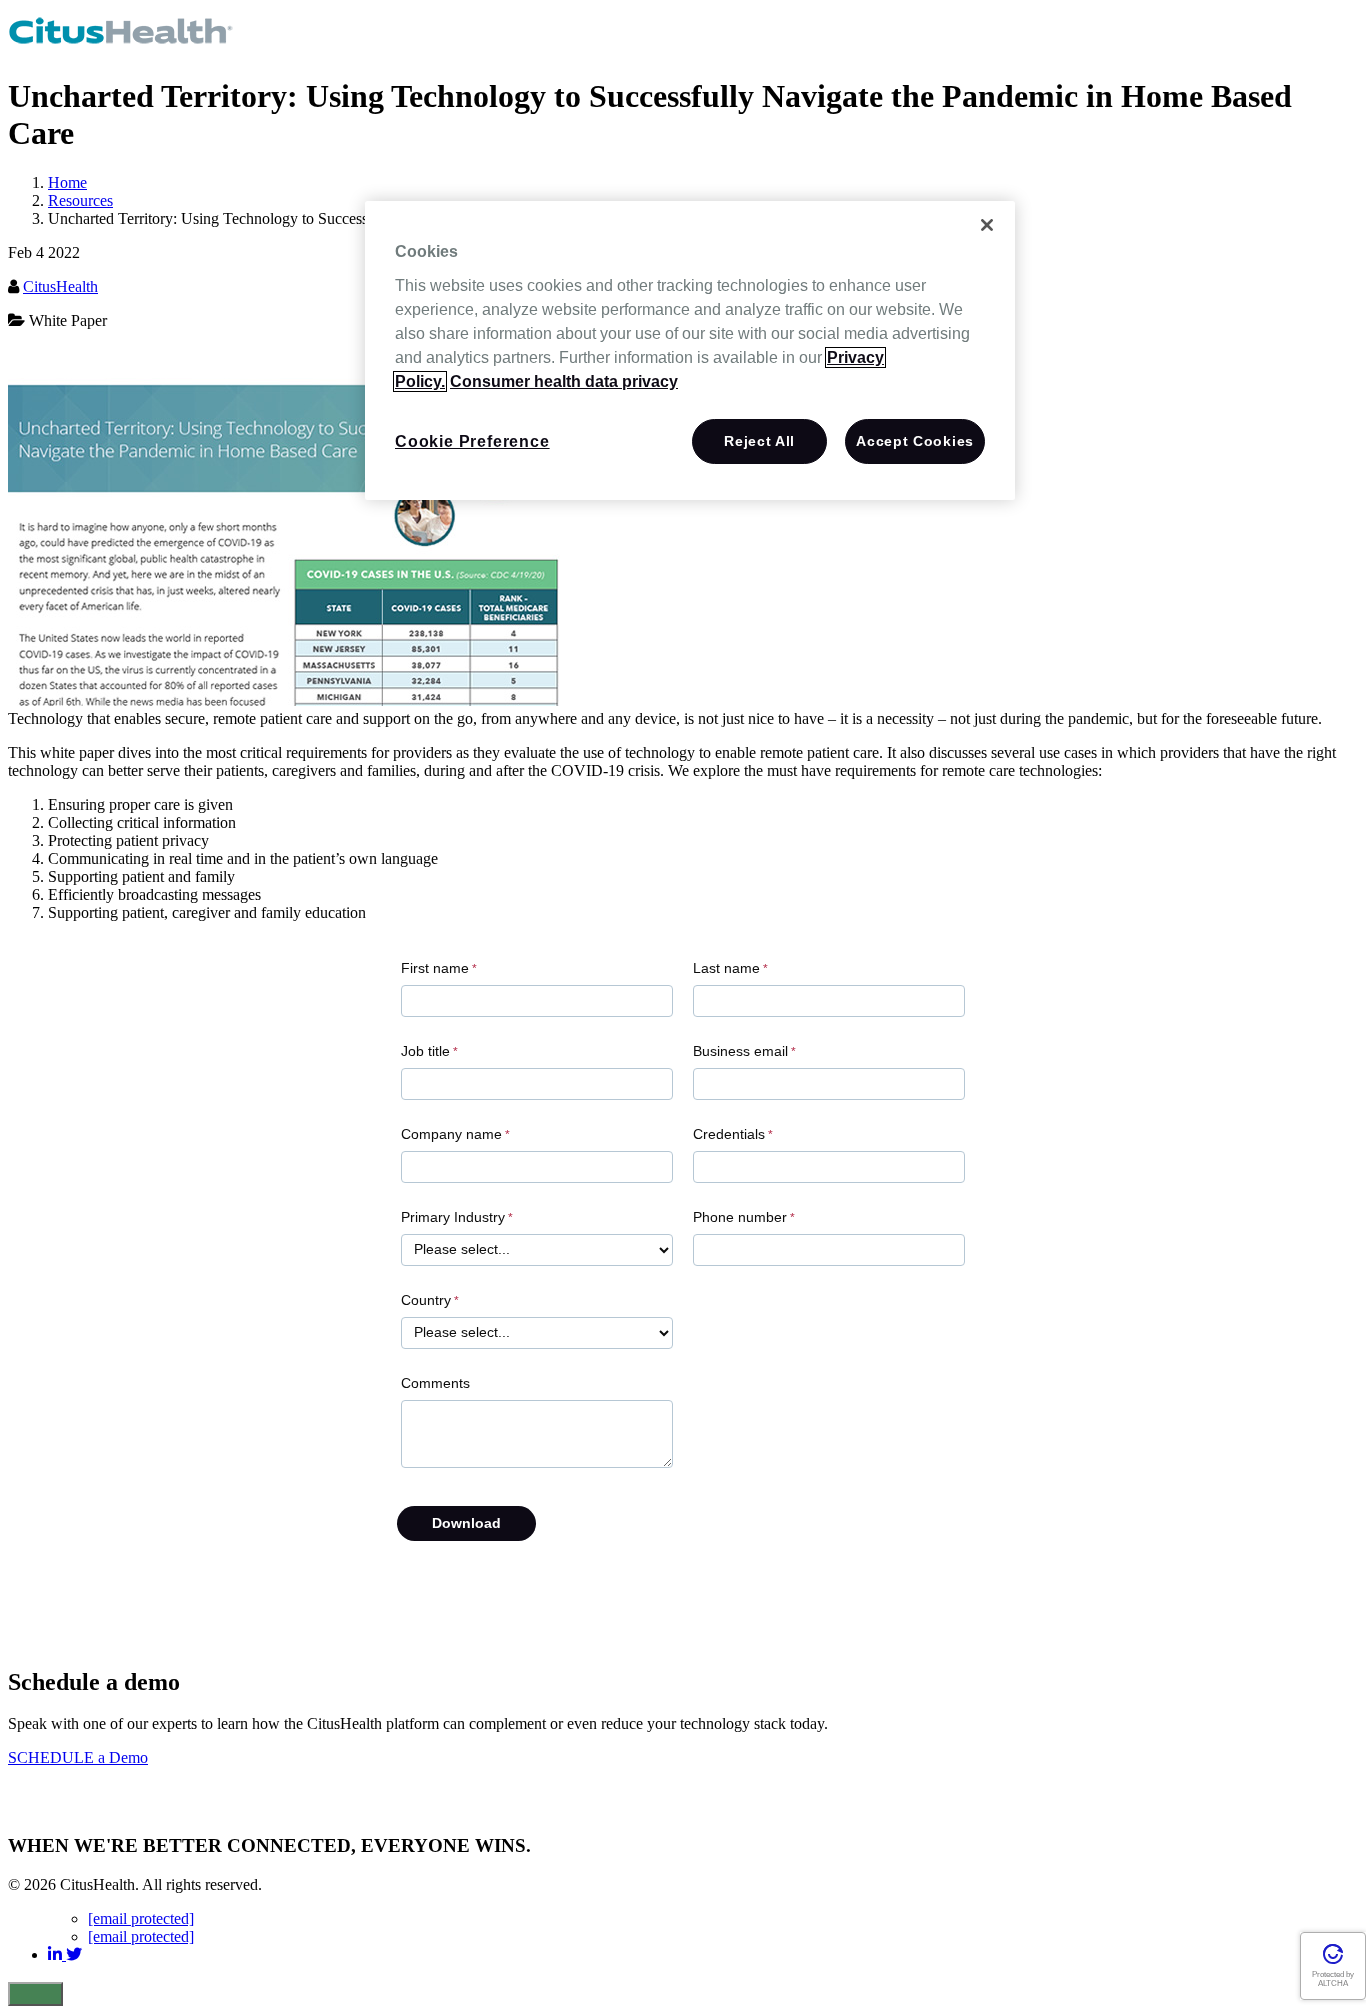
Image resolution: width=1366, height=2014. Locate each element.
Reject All (759, 441)
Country (426, 1300)
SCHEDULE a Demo (78, 1757)
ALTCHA (1333, 1983)
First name (435, 968)
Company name (451, 1134)
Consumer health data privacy (564, 381)
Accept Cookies (915, 441)
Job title (425, 1051)
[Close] (987, 225)
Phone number (740, 1217)
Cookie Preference (472, 441)
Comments (435, 1383)
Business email (740, 1051)
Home (67, 182)
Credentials (729, 1134)
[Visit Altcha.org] (1333, 1961)
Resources (80, 200)
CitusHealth (60, 286)
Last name (726, 968)
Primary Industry (453, 1217)
